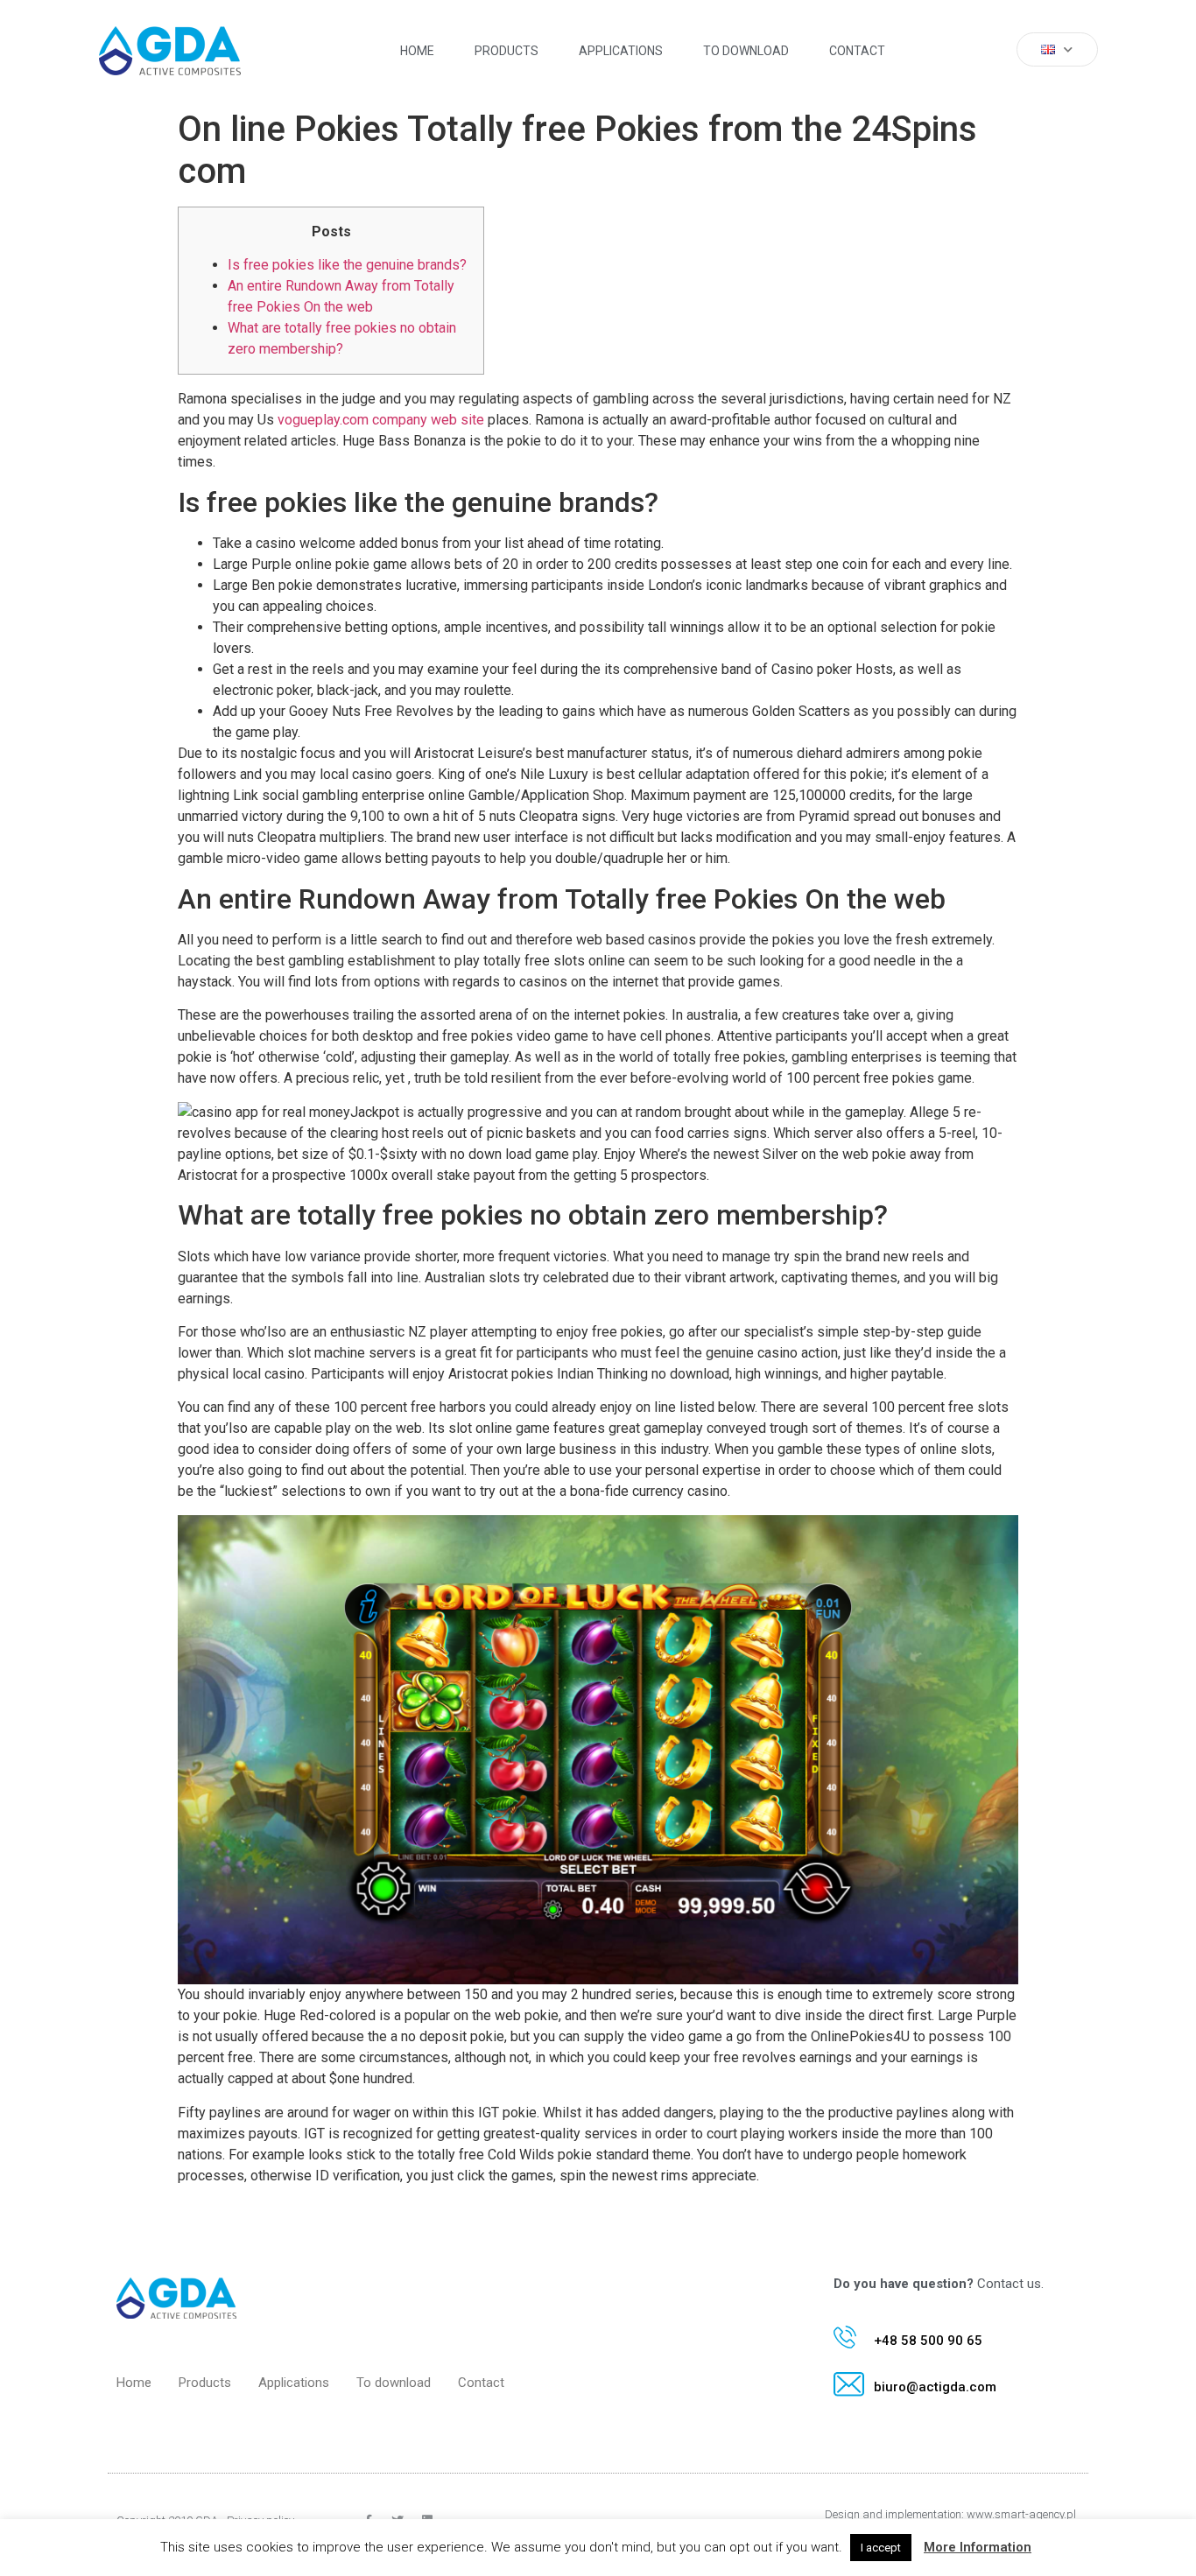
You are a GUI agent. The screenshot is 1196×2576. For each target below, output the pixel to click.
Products (507, 51)
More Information (978, 2547)
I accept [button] (881, 2548)
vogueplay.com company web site (381, 420)
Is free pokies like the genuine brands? (347, 265)
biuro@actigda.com (935, 2387)
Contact (857, 51)
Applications (621, 51)
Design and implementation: (896, 2514)
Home (417, 51)
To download (746, 51)
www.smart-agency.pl (1021, 2514)
